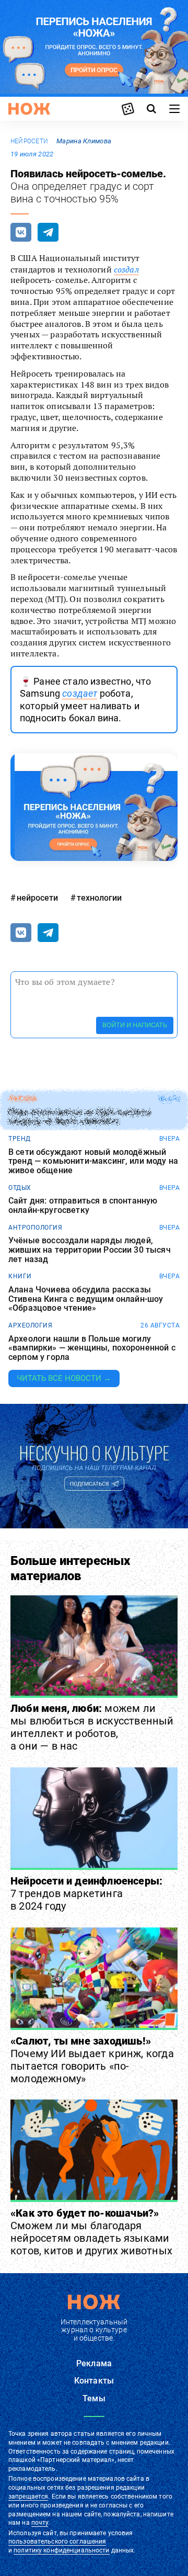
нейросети (29, 141)
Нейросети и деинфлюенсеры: (86, 1893)
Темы (94, 2398)
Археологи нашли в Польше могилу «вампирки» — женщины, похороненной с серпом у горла (92, 1348)
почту (40, 2523)
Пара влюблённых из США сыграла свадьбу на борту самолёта (80, 1117)
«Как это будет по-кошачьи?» (91, 2232)
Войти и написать (135, 1025)
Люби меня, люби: (92, 1727)
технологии (99, 898)
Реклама (94, 2363)
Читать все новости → (64, 1378)
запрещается (28, 2496)
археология (30, 1325)
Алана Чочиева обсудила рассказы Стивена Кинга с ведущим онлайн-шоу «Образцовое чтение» (86, 1299)
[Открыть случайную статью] (128, 109)
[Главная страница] (29, 109)
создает (80, 693)
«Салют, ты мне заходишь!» (92, 2060)
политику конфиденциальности (61, 2550)
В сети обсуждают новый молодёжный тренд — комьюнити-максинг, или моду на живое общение (93, 1161)
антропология (35, 1228)
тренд (20, 1139)
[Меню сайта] (174, 109)
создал (126, 269)
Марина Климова (84, 141)
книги (20, 1276)
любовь (22, 1099)
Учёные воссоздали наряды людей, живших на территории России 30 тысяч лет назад (90, 1250)
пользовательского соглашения (57, 2541)
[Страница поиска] (151, 109)
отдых (20, 1188)
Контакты (94, 2381)
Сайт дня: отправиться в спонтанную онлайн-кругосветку (83, 1205)
